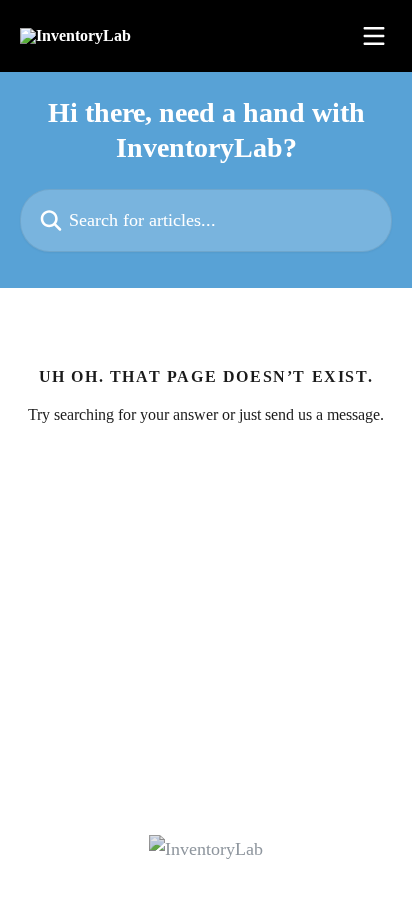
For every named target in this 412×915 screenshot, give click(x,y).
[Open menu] (374, 36)
